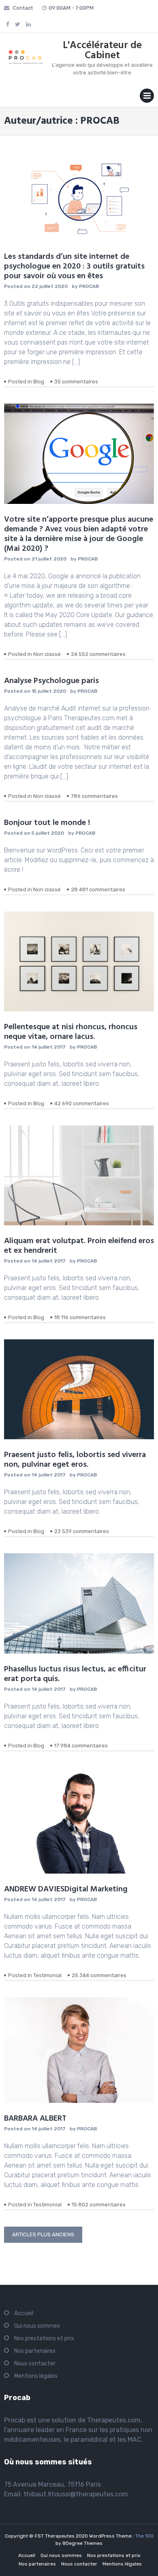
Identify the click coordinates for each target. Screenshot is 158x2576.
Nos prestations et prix (44, 2338)
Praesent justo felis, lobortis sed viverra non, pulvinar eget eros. (75, 1460)
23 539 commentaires (82, 1531)
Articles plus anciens (43, 2234)
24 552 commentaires (98, 654)
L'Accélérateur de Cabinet (102, 51)
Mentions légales (36, 2376)
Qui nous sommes (37, 2326)
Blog (39, 382)
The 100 (144, 2536)
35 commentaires (76, 382)
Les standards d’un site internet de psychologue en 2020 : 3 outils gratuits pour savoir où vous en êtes (74, 266)
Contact (23, 8)
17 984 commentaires (81, 1746)
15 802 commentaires (99, 2205)
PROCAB (89, 286)
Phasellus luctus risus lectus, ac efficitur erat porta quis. (75, 1674)
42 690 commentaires (82, 1103)
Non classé (47, 654)
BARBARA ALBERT (35, 2119)
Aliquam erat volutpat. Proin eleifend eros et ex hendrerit (79, 1246)
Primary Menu (147, 97)
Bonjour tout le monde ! (47, 823)
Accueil (24, 2313)
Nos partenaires (35, 2351)
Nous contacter (35, 2363)
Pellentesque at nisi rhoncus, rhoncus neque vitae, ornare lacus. (71, 1032)
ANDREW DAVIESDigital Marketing (66, 1889)
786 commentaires (94, 796)
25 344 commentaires (99, 1975)
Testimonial (47, 1975)
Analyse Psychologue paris (51, 681)
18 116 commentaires (80, 1317)
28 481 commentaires (98, 889)
